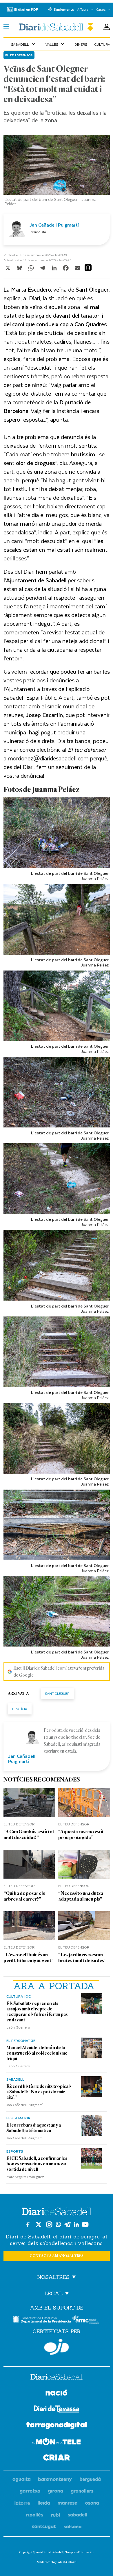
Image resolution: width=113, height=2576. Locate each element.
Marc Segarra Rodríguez (25, 2177)
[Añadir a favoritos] (88, 268)
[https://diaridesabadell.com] (57, 2378)
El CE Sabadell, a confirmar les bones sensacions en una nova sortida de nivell (37, 2164)
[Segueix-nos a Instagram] (49, 2224)
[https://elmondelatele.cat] (57, 2443)
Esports (15, 2151)
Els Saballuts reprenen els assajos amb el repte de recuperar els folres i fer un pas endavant (37, 2012)
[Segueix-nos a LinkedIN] (76, 2224)
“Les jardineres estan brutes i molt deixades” (82, 1958)
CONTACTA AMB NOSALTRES (57, 2256)
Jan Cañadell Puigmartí (24, 2105)
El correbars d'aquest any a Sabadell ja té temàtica (34, 2128)
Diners (81, 44)
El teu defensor (19, 55)
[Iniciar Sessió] (107, 27)
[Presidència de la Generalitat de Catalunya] (42, 2319)
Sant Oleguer (57, 1693)
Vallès (55, 44)
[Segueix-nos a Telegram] (68, 2224)
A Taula (83, 9)
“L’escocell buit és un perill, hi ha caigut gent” (29, 1958)
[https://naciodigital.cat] (57, 2393)
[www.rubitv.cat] (56, 2515)
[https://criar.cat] (57, 2459)
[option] (57, 172)
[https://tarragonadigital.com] (57, 2426)
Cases (101, 9)
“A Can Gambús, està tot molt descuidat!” (29, 1835)
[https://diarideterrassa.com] (57, 2410)
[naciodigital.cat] (55, 2480)
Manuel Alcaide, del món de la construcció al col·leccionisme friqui (37, 2053)
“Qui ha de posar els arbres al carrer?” (24, 1896)
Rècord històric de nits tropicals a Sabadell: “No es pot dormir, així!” (39, 2092)
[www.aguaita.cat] (22, 2480)
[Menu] (6, 27)
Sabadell (24, 44)
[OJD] (57, 2347)
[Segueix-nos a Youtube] (85, 2224)
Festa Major (18, 2118)
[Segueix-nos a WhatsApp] (58, 2224)
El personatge (21, 2040)
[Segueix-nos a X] (39, 2224)
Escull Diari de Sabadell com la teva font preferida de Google (59, 1672)
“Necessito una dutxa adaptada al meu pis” (81, 1896)
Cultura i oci (19, 1996)
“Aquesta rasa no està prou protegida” (81, 1835)
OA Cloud (70, 2562)
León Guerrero (18, 2027)
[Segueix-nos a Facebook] (28, 2224)
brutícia (20, 1709)
